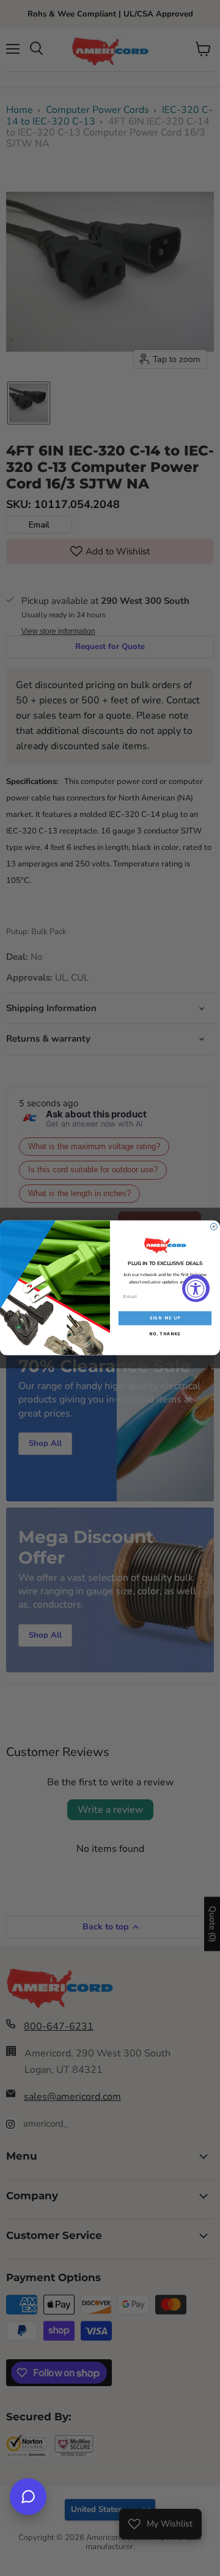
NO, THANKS (165, 1333)
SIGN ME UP (165, 1318)
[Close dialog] (214, 1227)
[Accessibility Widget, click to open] (196, 1288)
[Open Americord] (28, 2497)
